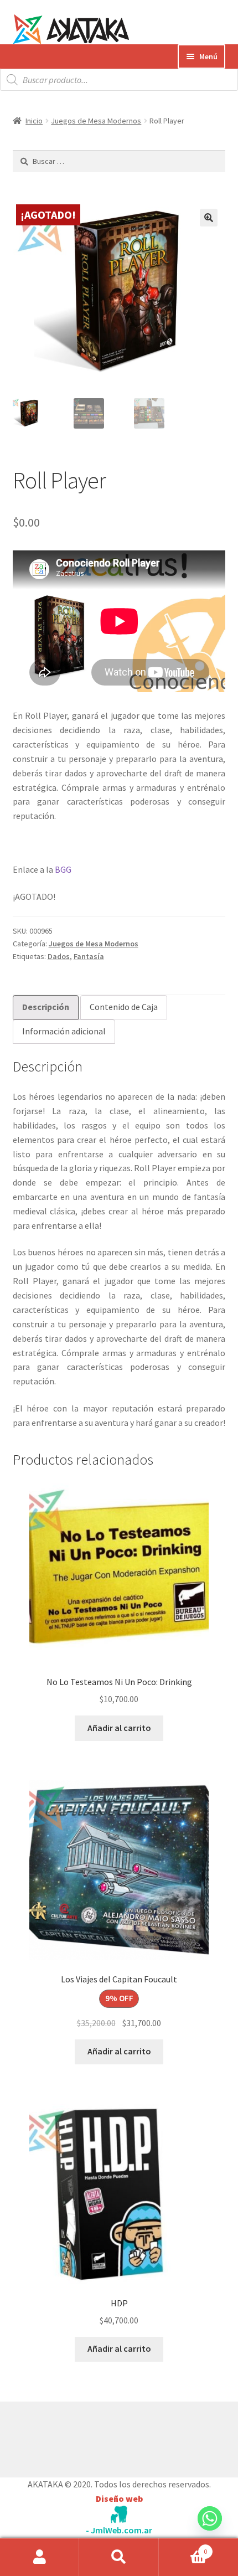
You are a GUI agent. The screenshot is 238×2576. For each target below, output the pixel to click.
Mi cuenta (40, 2557)
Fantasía (89, 956)
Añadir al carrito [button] (119, 1728)
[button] (209, 218)
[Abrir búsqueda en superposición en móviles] (119, 80)
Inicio (34, 121)
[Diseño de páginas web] (119, 2514)
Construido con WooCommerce (72, 2436)
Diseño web (119, 2498)
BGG (63, 869)
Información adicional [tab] (64, 1031)
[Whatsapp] (210, 2529)
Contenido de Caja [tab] (124, 1007)
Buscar (119, 2557)
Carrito (183, 2547)
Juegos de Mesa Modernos (96, 121)
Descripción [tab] (46, 1007)
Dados (59, 956)
